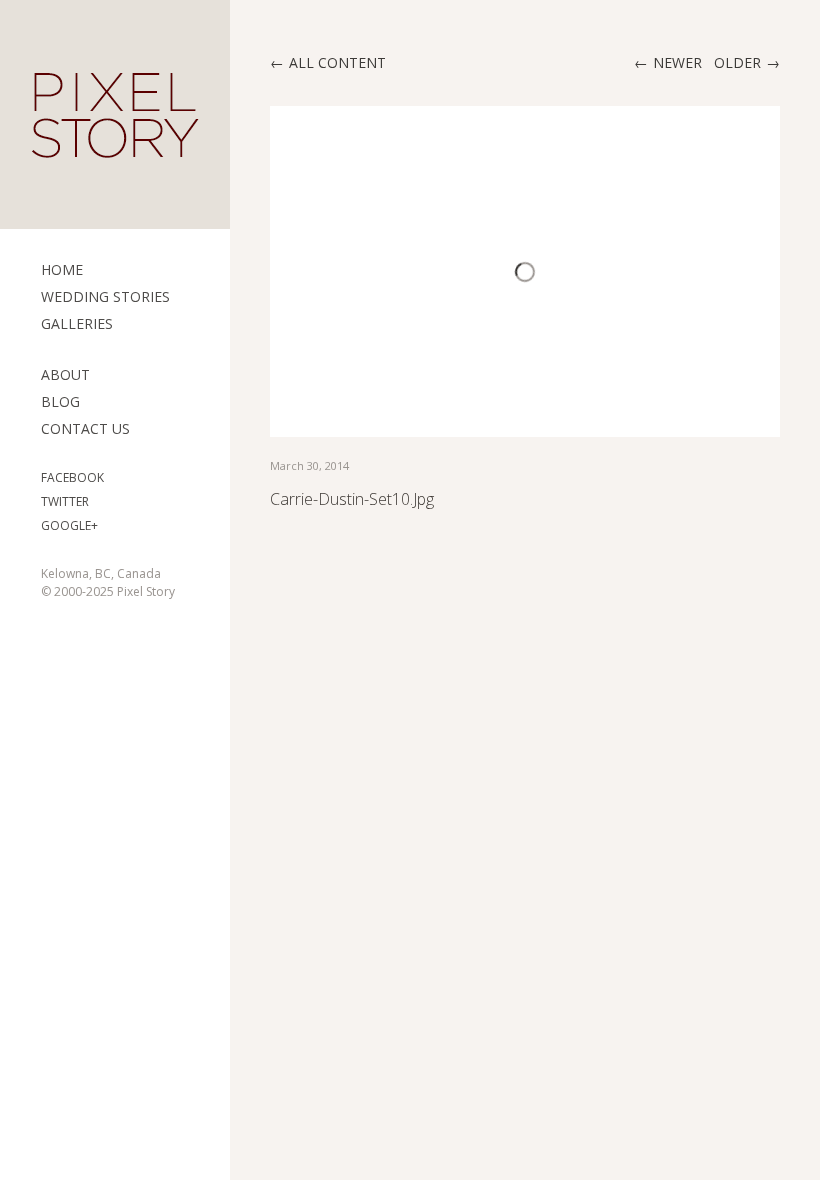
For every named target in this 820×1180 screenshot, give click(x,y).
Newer (677, 62)
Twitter (65, 501)
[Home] (115, 115)
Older (737, 62)
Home (62, 269)
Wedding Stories (105, 296)
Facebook (72, 477)
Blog (60, 401)
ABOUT (65, 374)
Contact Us (85, 428)
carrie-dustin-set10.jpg (352, 499)
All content (337, 62)
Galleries (77, 323)
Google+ (69, 525)
